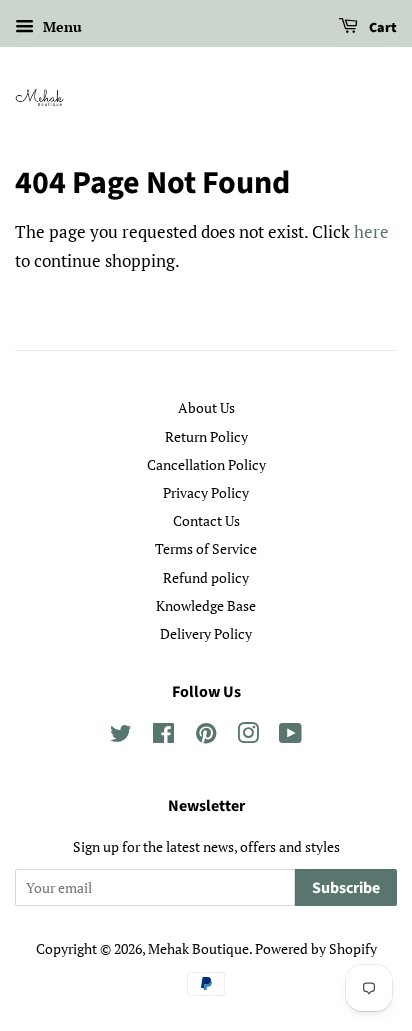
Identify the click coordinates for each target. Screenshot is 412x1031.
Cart (381, 28)
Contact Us (206, 520)
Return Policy (206, 436)
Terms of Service (206, 548)
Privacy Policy (206, 492)
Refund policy (206, 577)
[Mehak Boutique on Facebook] (163, 736)
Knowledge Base (206, 605)
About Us (206, 407)
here (371, 231)
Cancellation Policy (206, 464)
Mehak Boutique (198, 948)
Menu (60, 26)
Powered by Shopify (316, 948)
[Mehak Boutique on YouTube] (290, 736)
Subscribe (346, 888)
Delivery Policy (206, 633)
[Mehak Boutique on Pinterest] (206, 736)
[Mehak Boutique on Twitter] (121, 736)
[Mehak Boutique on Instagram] (248, 736)
